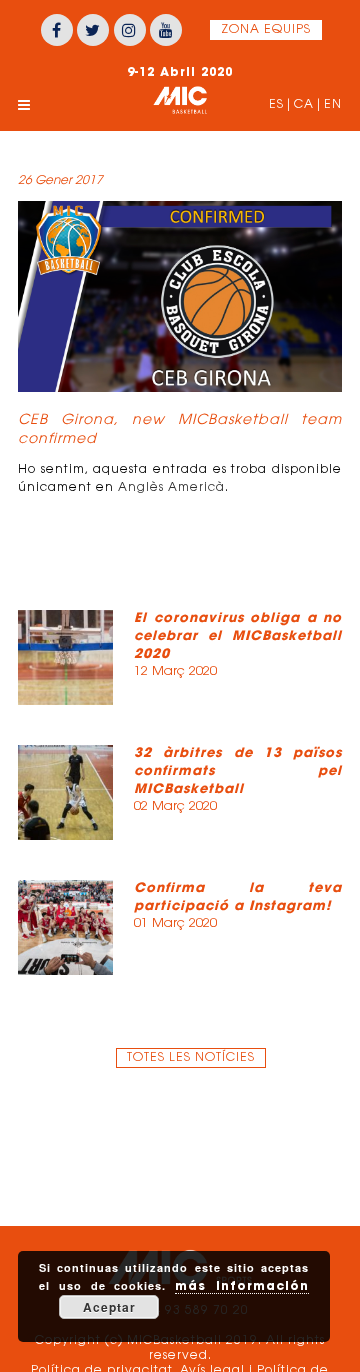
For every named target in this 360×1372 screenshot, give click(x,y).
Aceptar (109, 1307)
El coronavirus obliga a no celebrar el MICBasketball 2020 (238, 635)
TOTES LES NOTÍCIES (191, 1058)
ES (276, 105)
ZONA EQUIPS (266, 30)
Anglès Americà (171, 488)
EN (333, 105)
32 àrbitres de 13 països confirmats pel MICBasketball (238, 770)
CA (304, 105)
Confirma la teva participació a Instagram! (238, 896)
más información (242, 1285)
